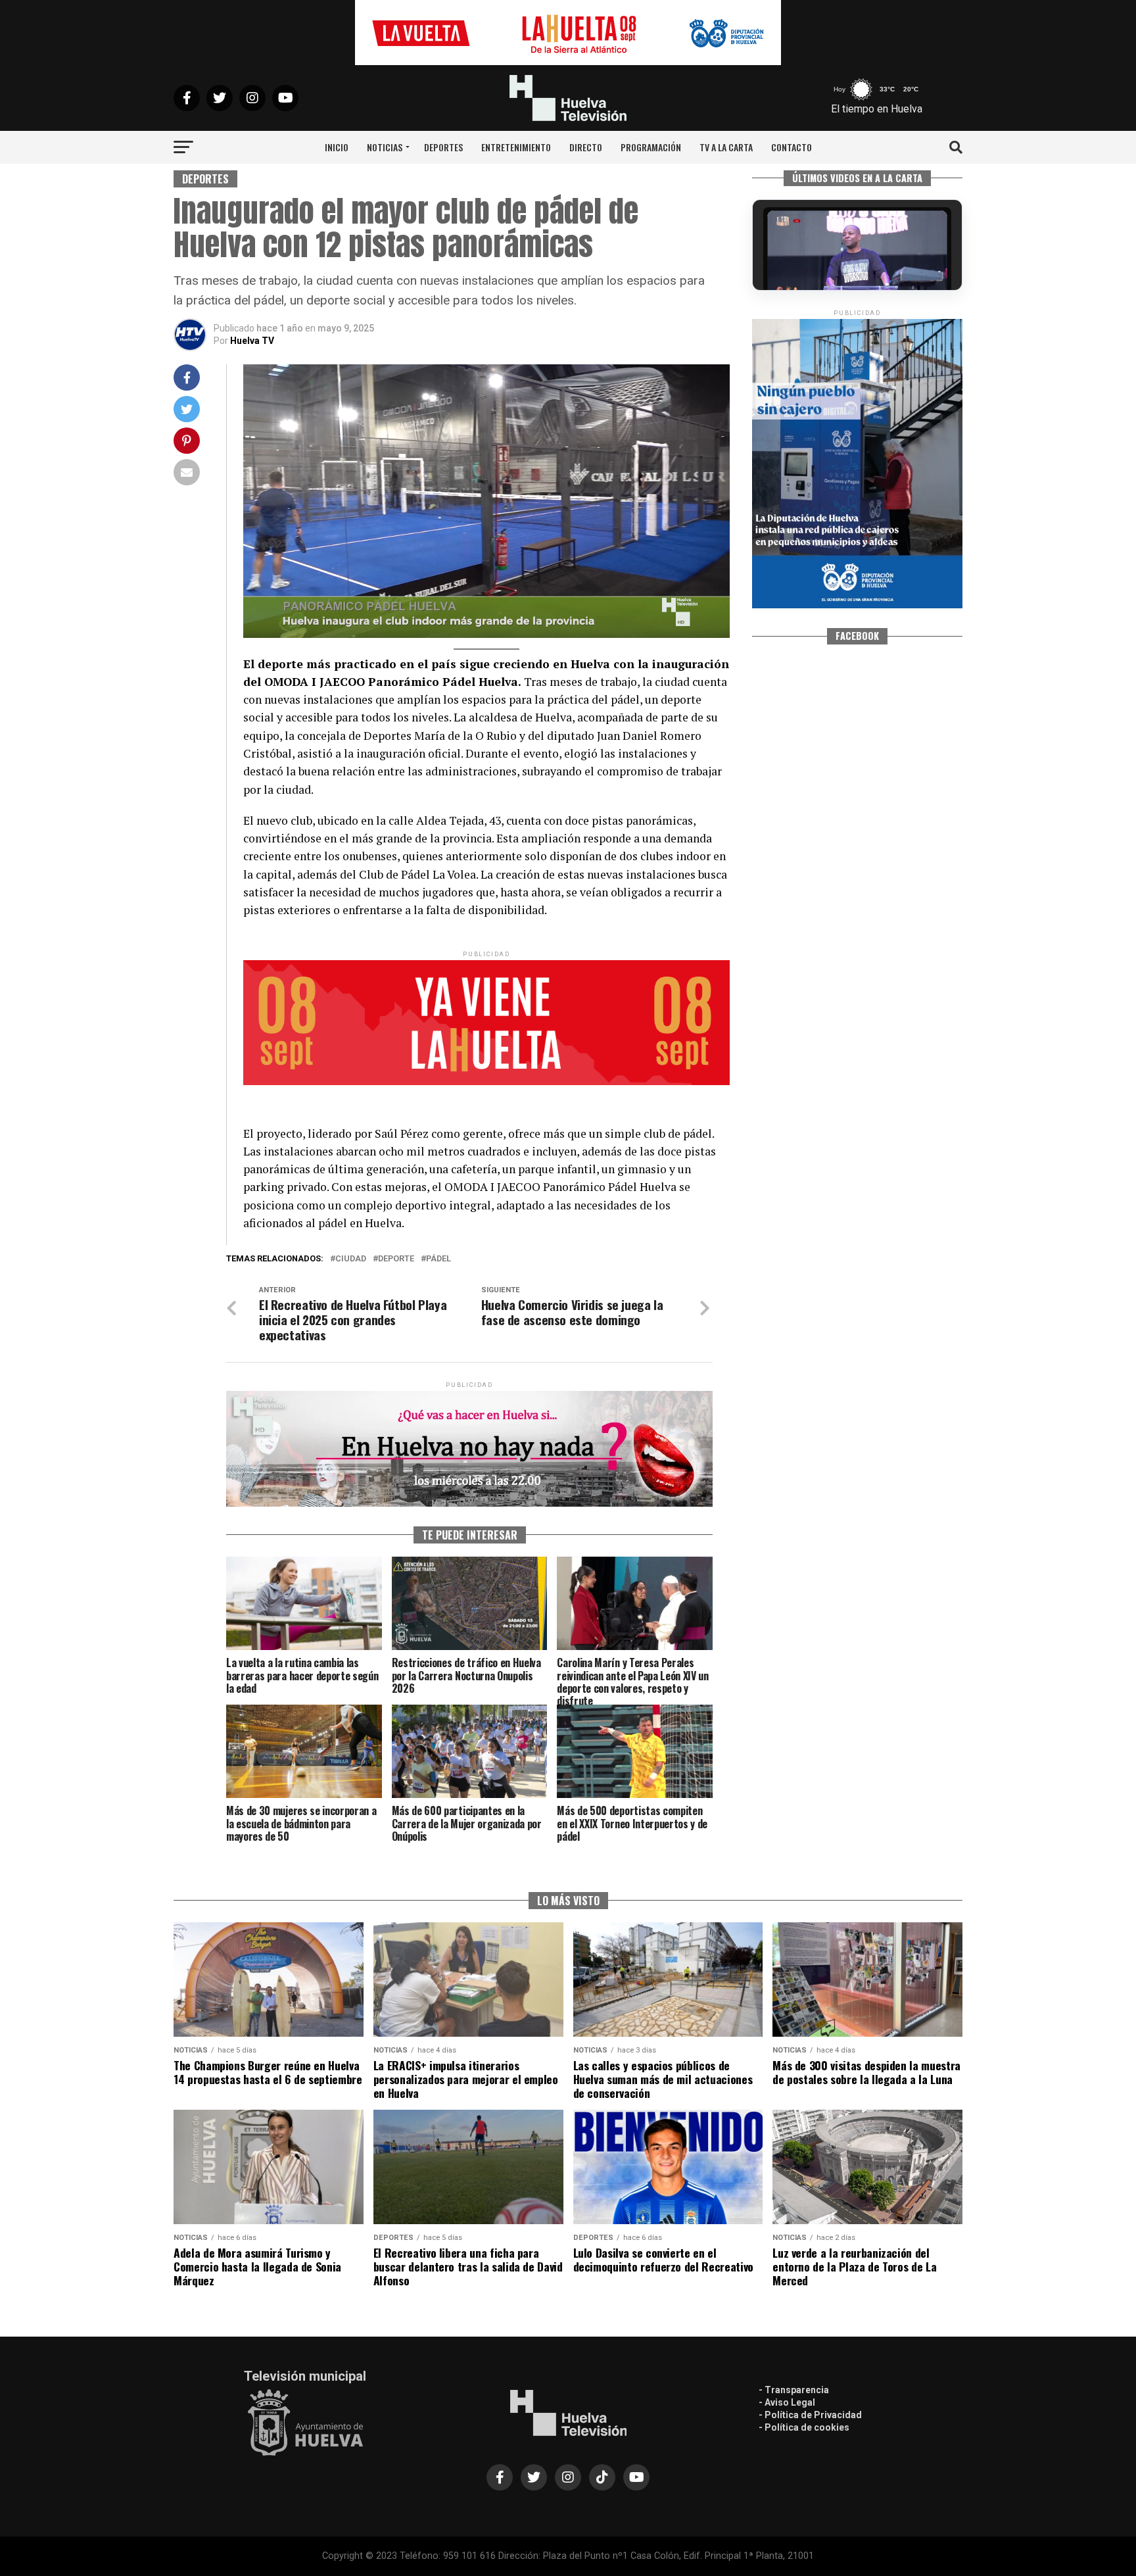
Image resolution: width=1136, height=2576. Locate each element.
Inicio (337, 147)
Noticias (385, 147)
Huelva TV (252, 341)
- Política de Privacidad (810, 2415)
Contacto (792, 147)
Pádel (438, 1259)
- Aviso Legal (787, 2402)
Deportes (443, 147)
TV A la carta (726, 147)
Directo (586, 147)
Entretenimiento (516, 147)
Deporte (396, 1259)
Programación (651, 147)
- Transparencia (794, 2390)
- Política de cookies (804, 2427)
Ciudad (351, 1259)
